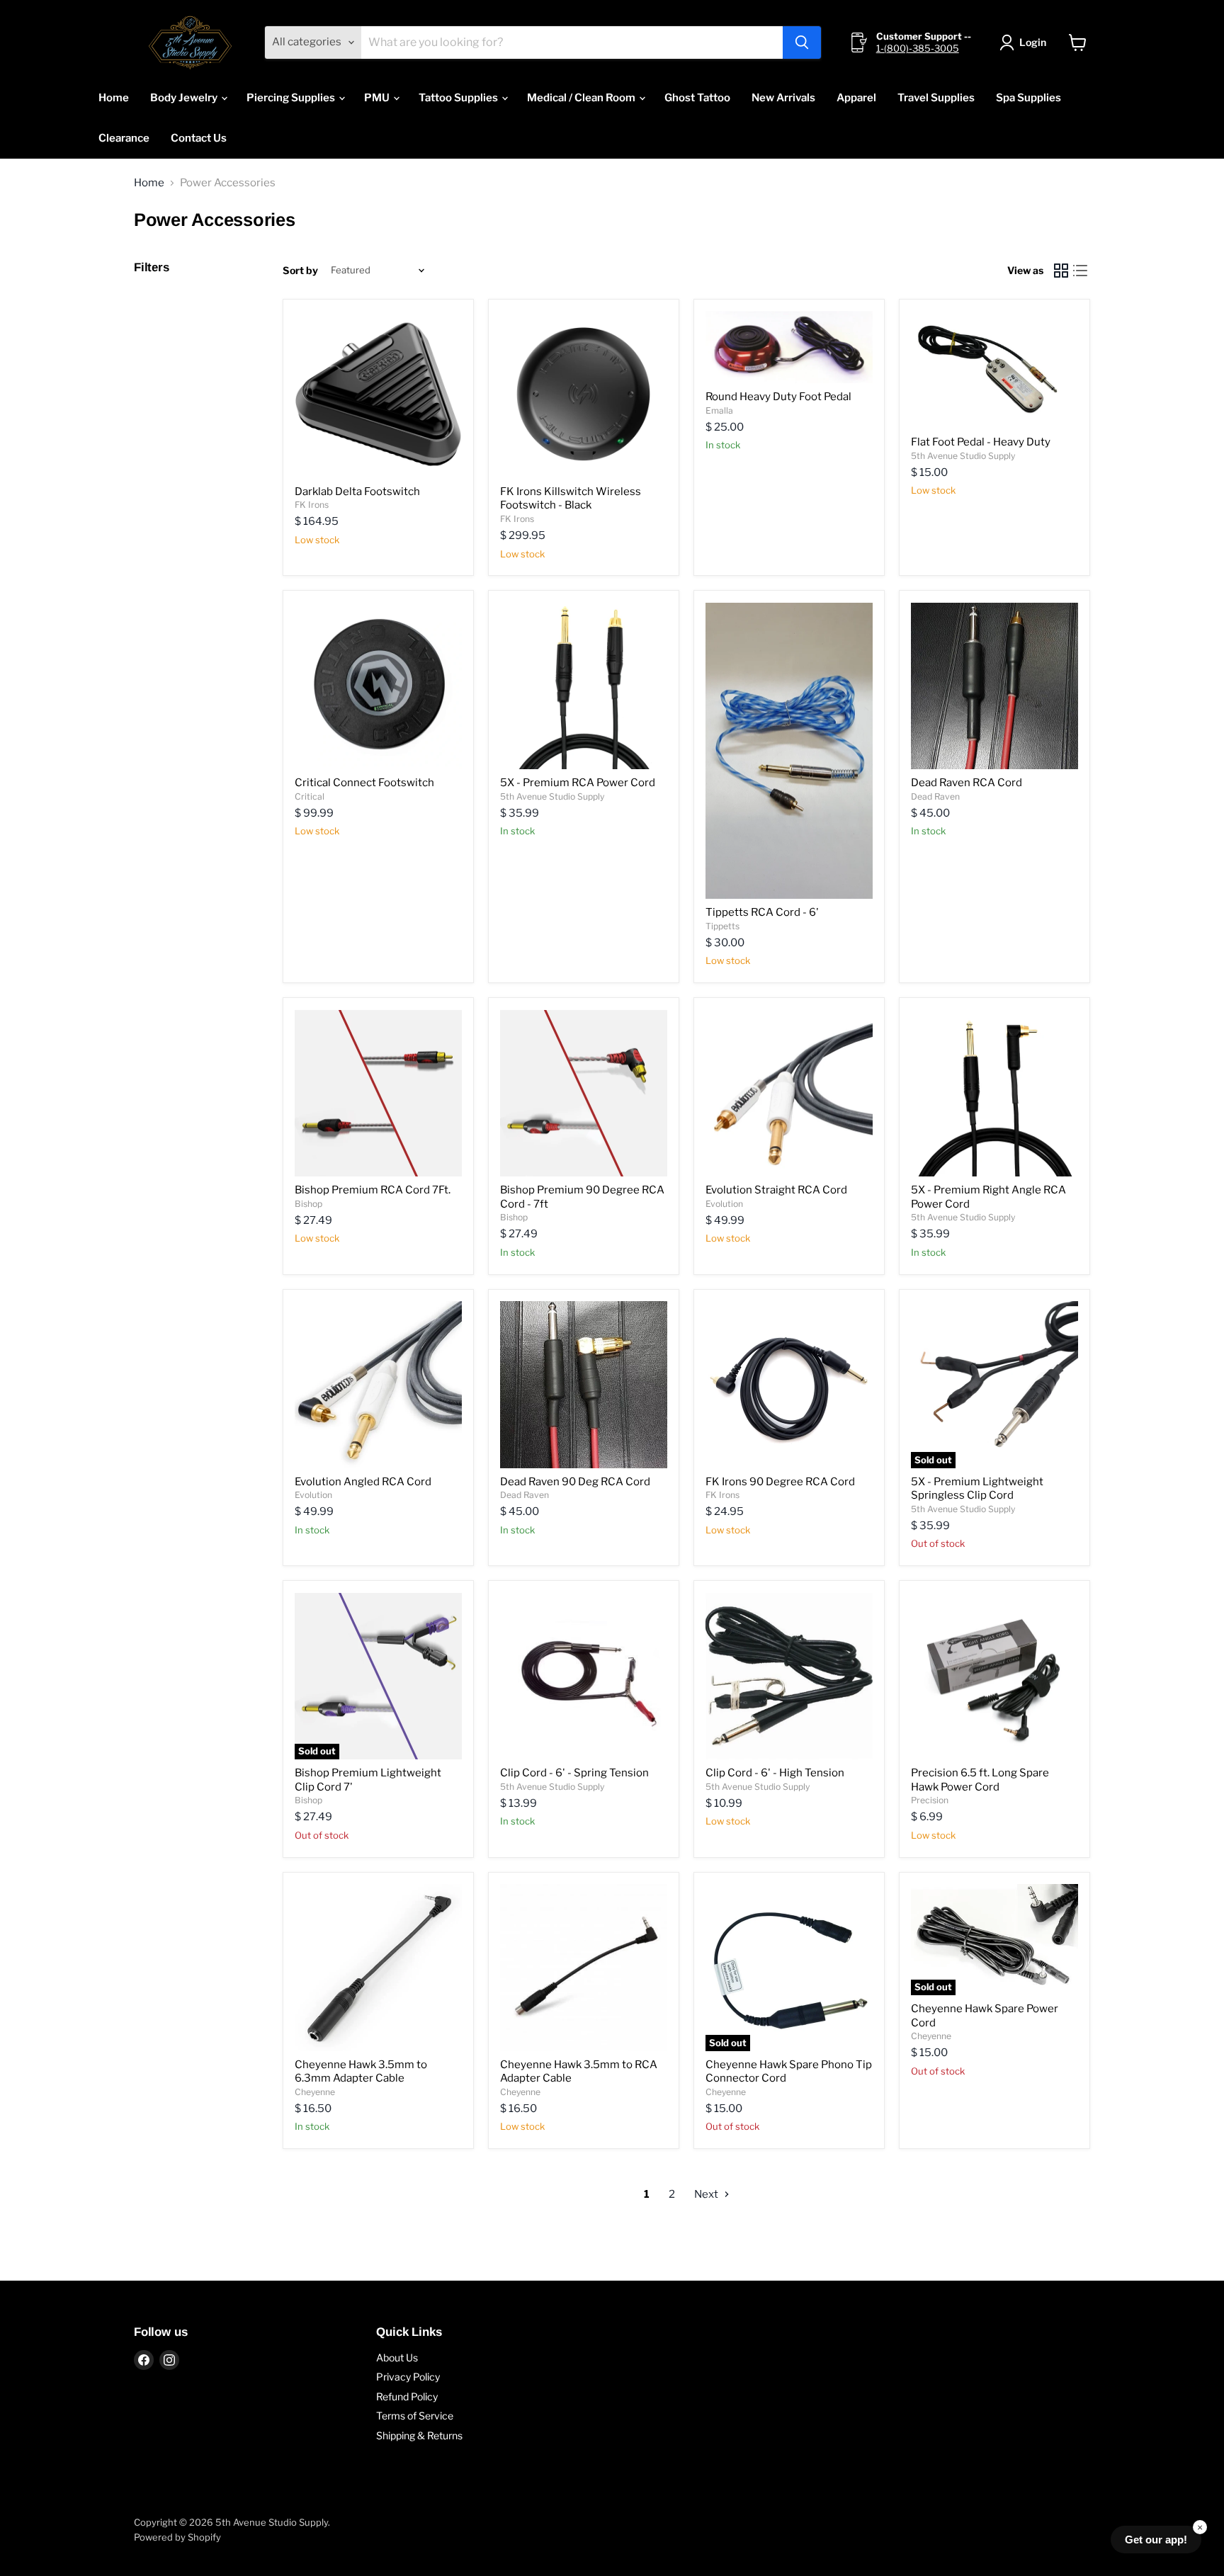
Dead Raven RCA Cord (967, 783)
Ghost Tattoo (697, 98)
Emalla (719, 410)
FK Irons (312, 505)
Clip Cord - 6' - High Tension (775, 1773)
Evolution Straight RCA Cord (776, 1190)
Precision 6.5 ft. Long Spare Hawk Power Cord (980, 1780)
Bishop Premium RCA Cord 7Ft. (373, 1190)
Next (707, 2194)
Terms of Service (415, 2416)
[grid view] (1061, 271)
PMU (378, 98)
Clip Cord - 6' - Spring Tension (574, 1773)
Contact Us (199, 138)
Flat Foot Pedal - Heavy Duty (981, 442)
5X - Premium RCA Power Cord (578, 783)
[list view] (1081, 271)
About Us (397, 2357)
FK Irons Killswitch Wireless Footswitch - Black (571, 499)
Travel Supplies (936, 98)
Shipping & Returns (419, 2435)
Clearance (124, 138)
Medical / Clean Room (582, 98)
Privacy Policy (408, 2377)
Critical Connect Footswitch (364, 783)
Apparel (856, 98)
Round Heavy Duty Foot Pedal (778, 397)
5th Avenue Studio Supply (963, 456)
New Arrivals (783, 98)
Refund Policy (407, 2396)
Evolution (724, 1204)
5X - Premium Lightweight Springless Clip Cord (977, 1489)
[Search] (802, 42)
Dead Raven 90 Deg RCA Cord (575, 1482)
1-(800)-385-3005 (918, 48)
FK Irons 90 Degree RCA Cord (780, 1482)
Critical (310, 796)
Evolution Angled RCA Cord (363, 1482)
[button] (1025, 42)
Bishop (308, 1204)
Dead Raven (935, 796)
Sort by (300, 271)
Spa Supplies (1028, 98)
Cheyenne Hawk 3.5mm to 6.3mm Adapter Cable (361, 2072)
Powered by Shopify (177, 2537)
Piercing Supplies (292, 98)
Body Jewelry (185, 98)
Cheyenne (315, 2092)
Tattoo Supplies (459, 98)
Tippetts (722, 926)
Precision (930, 1800)
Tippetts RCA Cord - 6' (762, 912)
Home (114, 98)
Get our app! (1156, 2540)
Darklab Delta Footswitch (357, 492)
